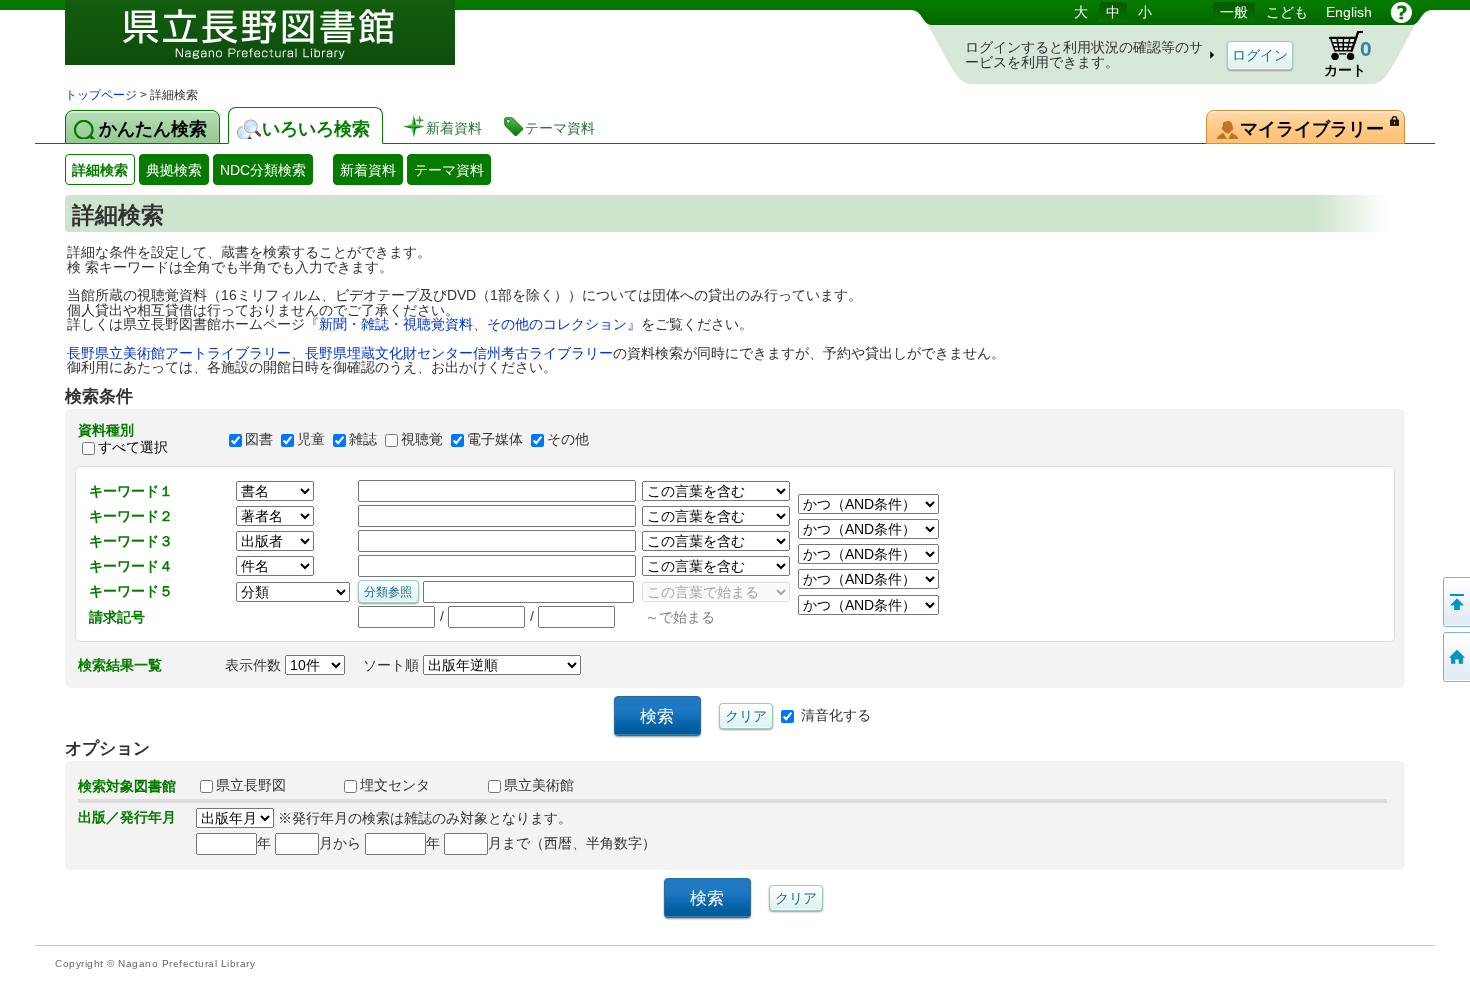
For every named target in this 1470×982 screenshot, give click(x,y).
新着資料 (368, 170)
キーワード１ (131, 491)
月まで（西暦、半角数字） (572, 843)
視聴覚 (422, 439)
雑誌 (363, 439)
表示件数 (255, 665)
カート (1348, 57)
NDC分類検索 (263, 170)
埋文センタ (395, 785)
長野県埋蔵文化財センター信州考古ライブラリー (459, 353)
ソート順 (393, 665)
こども (1287, 12)
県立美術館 (539, 785)
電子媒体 (495, 439)
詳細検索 (100, 170)
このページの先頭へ (1455, 602)
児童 (311, 439)
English (1349, 12)
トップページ (101, 95)
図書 (259, 439)
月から (340, 843)
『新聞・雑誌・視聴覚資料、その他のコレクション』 (473, 324)
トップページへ (1455, 657)
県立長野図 (251, 785)
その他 (568, 439)
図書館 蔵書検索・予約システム (275, 42)
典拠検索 (174, 170)
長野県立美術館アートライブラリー (179, 353)
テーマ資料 (449, 170)
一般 (1234, 12)
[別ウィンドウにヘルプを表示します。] (1401, 12)
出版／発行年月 (127, 817)
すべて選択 (133, 447)
